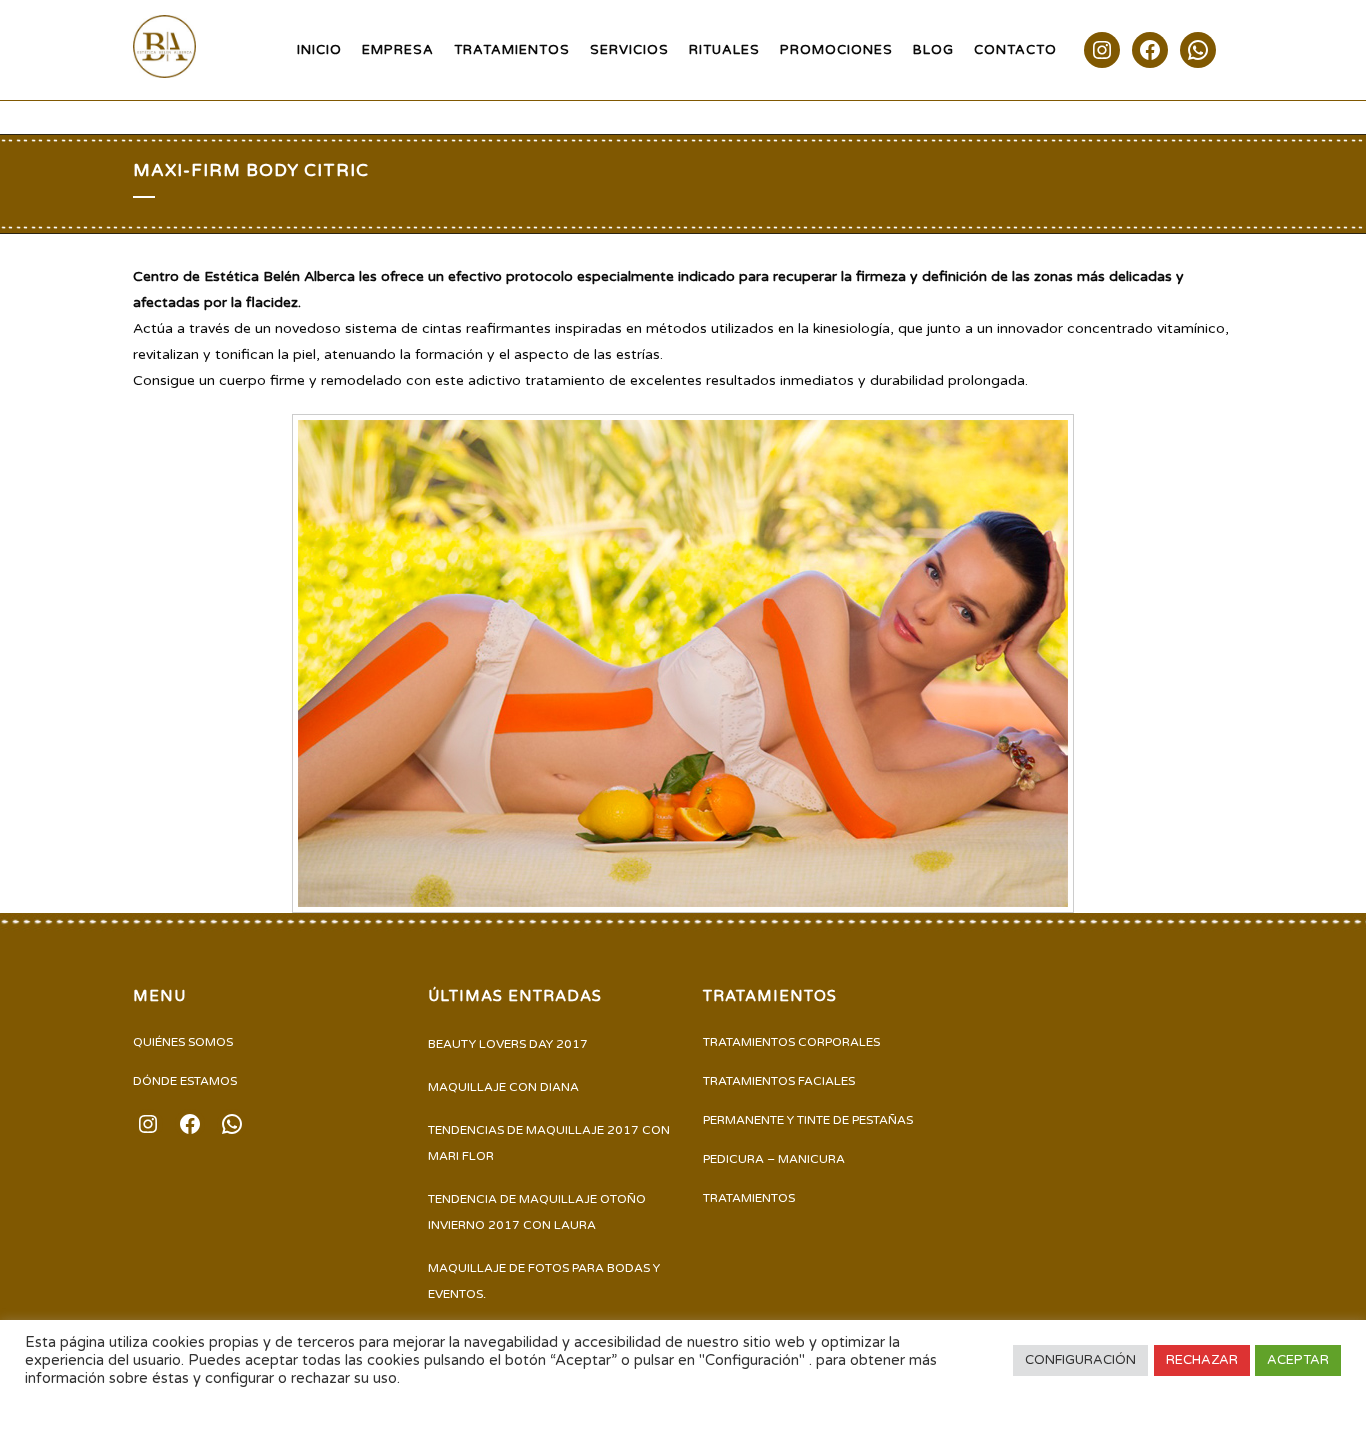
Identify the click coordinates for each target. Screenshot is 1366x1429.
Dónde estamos (185, 1081)
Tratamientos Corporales (791, 1042)
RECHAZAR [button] (1202, 1360)
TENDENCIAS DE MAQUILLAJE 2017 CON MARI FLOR (549, 1143)
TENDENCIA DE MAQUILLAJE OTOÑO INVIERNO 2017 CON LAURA (537, 1212)
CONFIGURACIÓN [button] (1080, 1360)
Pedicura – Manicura (774, 1159)
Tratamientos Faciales (779, 1081)
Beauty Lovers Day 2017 (508, 1044)
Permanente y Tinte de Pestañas (808, 1120)
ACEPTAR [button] (1298, 1360)
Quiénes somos (183, 1042)
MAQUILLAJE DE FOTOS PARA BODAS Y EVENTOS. (544, 1281)
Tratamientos (749, 1198)
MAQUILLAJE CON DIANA (503, 1087)
